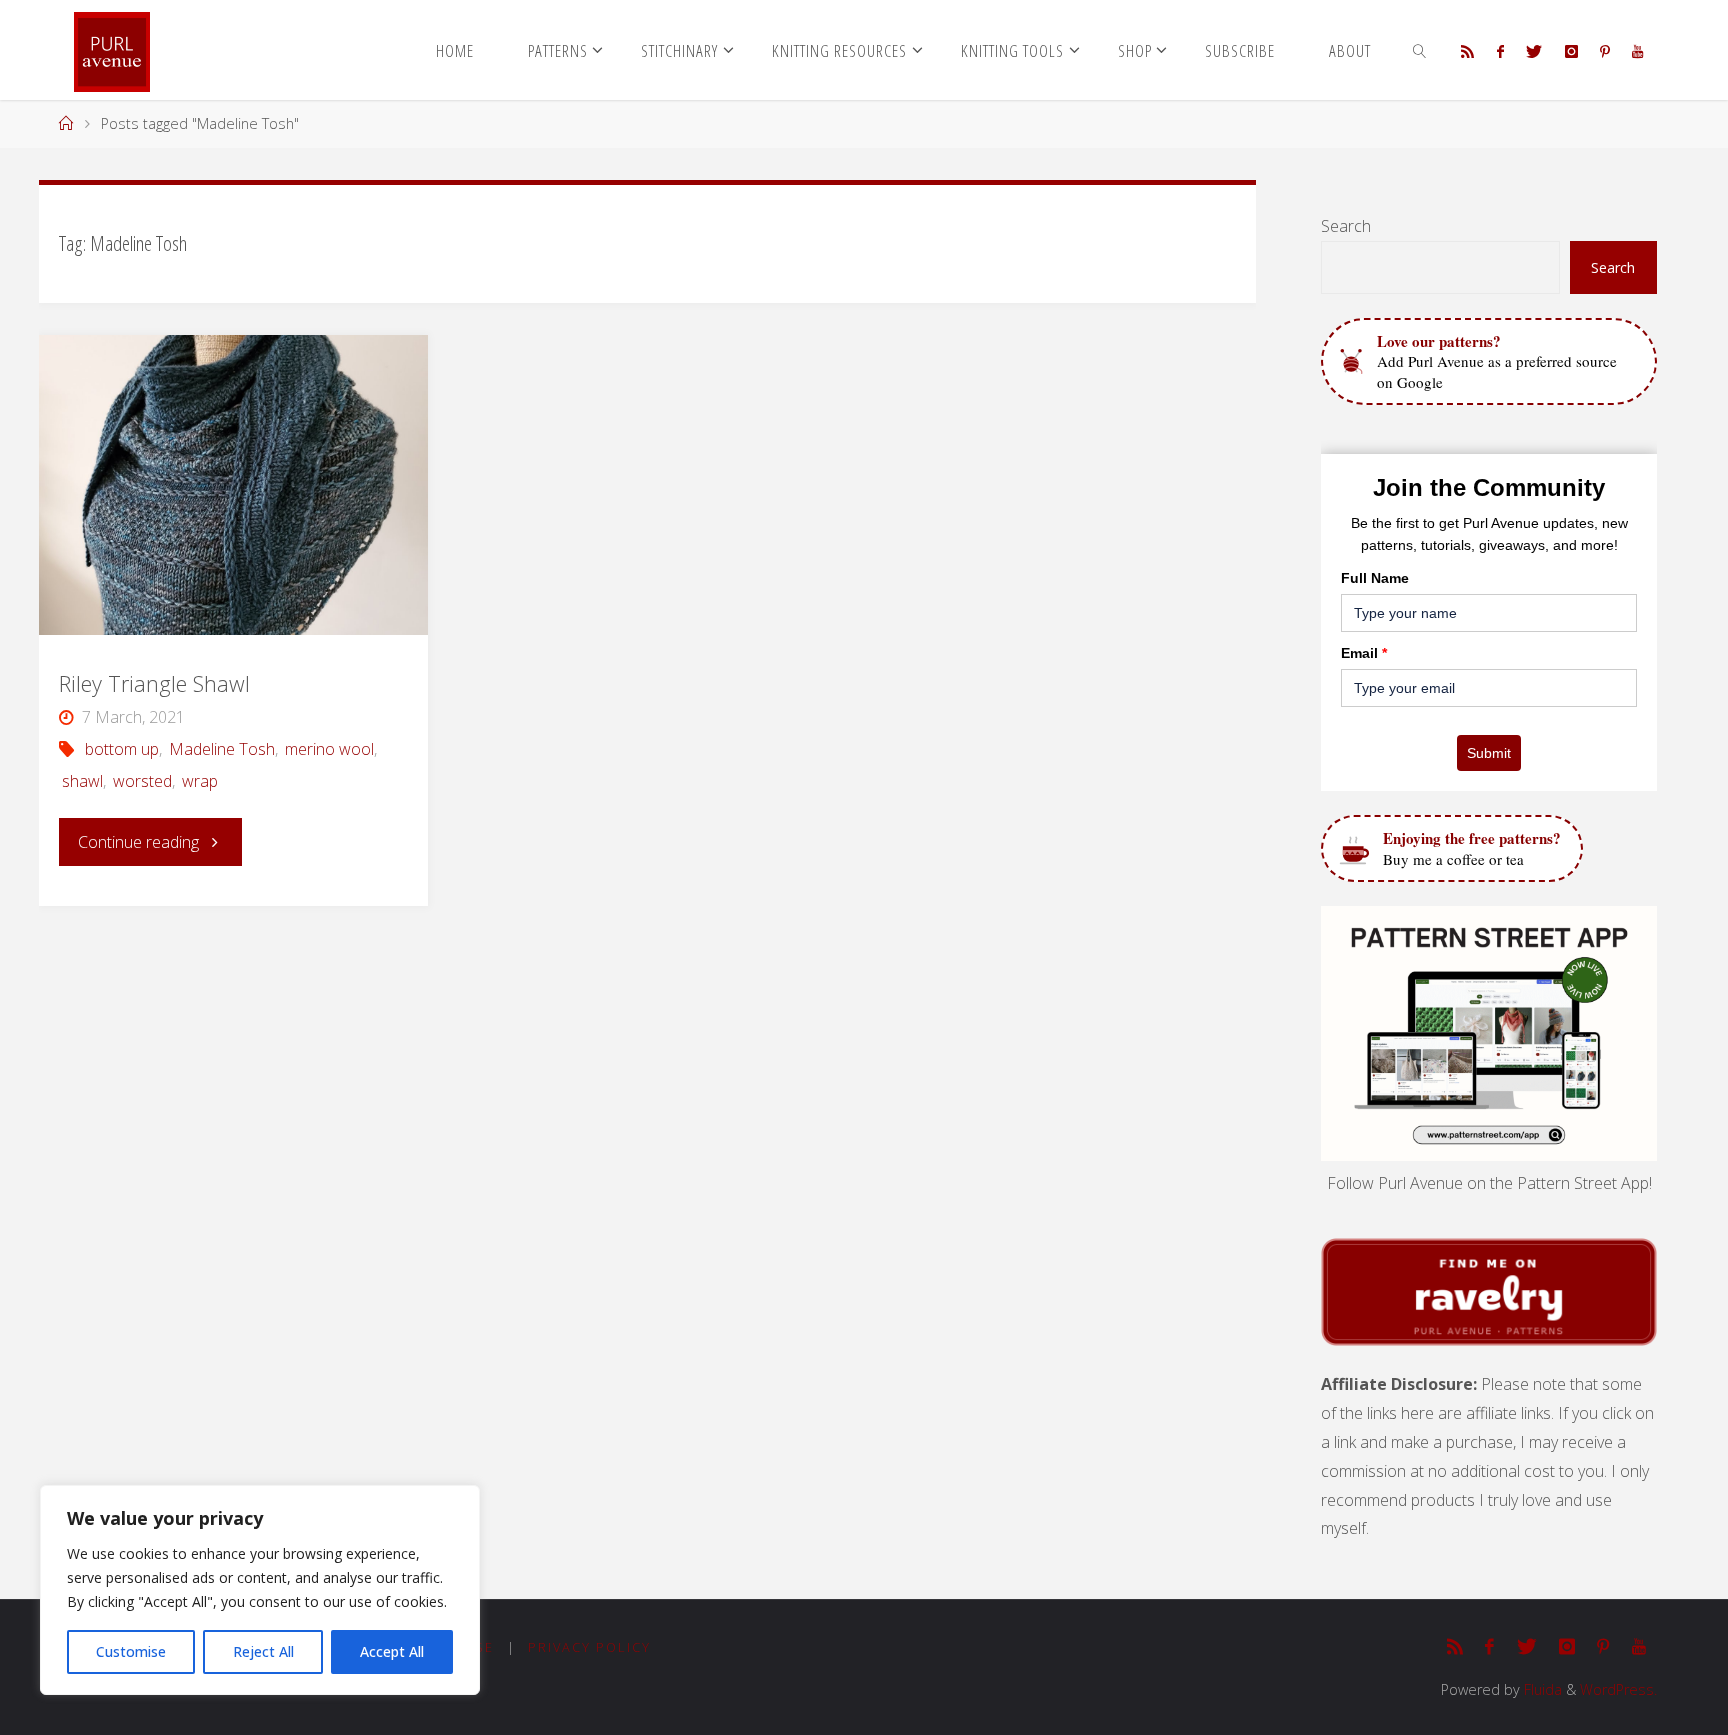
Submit (1489, 753)
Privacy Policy (589, 1647)
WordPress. (1618, 1689)
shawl (82, 781)
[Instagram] (1570, 51)
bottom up (122, 749)
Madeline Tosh (222, 749)
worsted (142, 781)
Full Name (1375, 578)
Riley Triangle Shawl (154, 683)
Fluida (1541, 1689)
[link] (1420, 50)
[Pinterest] (1605, 51)
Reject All (263, 1651)
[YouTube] (1637, 51)
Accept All (392, 1651)
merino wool (329, 749)
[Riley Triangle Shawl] (233, 485)
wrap (200, 781)
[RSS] (1467, 51)
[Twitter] (1534, 51)
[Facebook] (1500, 51)
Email (1364, 653)
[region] (260, 1590)
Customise (131, 1651)
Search (1346, 226)
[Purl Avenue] (112, 50)
